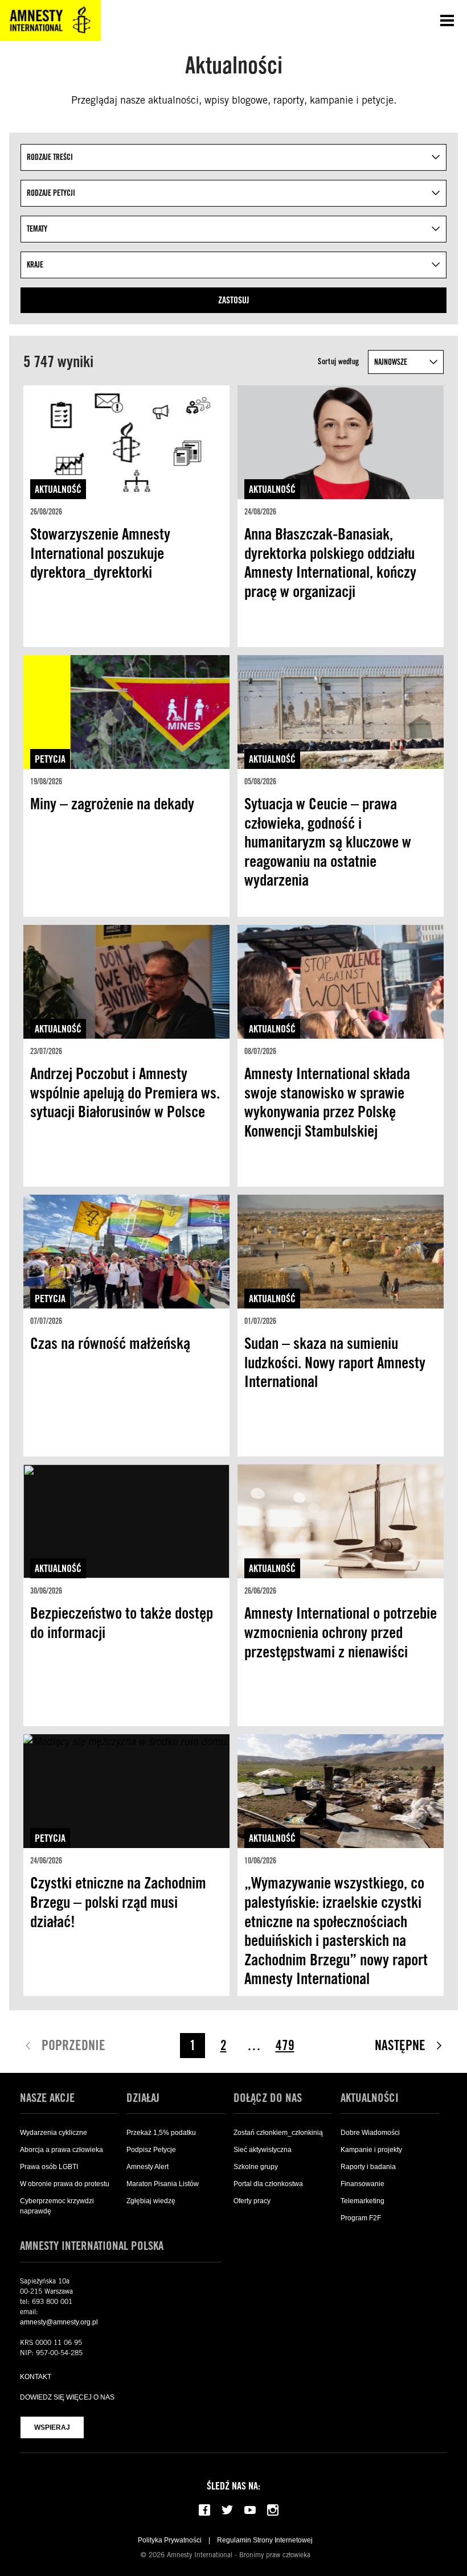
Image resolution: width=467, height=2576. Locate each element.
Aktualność (58, 489)
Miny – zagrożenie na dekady (112, 804)
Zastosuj (233, 300)
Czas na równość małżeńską (110, 1343)
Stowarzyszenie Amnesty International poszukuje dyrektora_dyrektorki (100, 553)
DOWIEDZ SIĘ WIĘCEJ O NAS (67, 2397)
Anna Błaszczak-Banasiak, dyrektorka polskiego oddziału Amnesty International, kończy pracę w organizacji (330, 563)
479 (285, 2045)
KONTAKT (36, 2377)
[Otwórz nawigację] (447, 20)
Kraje (35, 265)
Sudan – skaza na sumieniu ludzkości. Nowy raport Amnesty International (335, 1362)
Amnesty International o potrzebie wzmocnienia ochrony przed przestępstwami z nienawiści (341, 1632)
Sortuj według (338, 361)
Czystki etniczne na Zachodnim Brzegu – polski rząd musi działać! (118, 1902)
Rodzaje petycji (51, 193)
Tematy (37, 229)
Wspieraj (52, 2427)
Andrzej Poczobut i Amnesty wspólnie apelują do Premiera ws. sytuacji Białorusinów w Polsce (125, 1092)
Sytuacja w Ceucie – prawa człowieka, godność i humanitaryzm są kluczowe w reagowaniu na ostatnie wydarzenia (328, 842)
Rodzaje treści (50, 157)
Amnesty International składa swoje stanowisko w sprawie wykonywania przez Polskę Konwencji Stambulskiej (327, 1102)
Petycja (50, 759)
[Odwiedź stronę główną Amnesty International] (50, 20)
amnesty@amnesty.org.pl (59, 2322)
